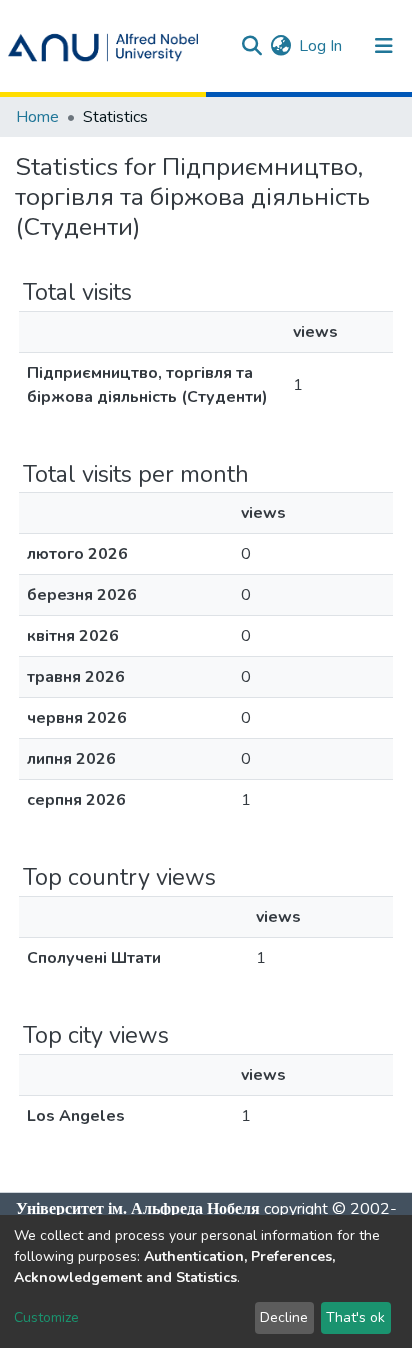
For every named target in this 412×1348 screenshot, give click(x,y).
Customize (46, 1317)
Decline (284, 1317)
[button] (280, 46)
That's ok (355, 1317)
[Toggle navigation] (384, 46)
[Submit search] (251, 46)
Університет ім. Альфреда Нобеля (138, 1208)
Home (37, 117)
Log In (321, 46)
